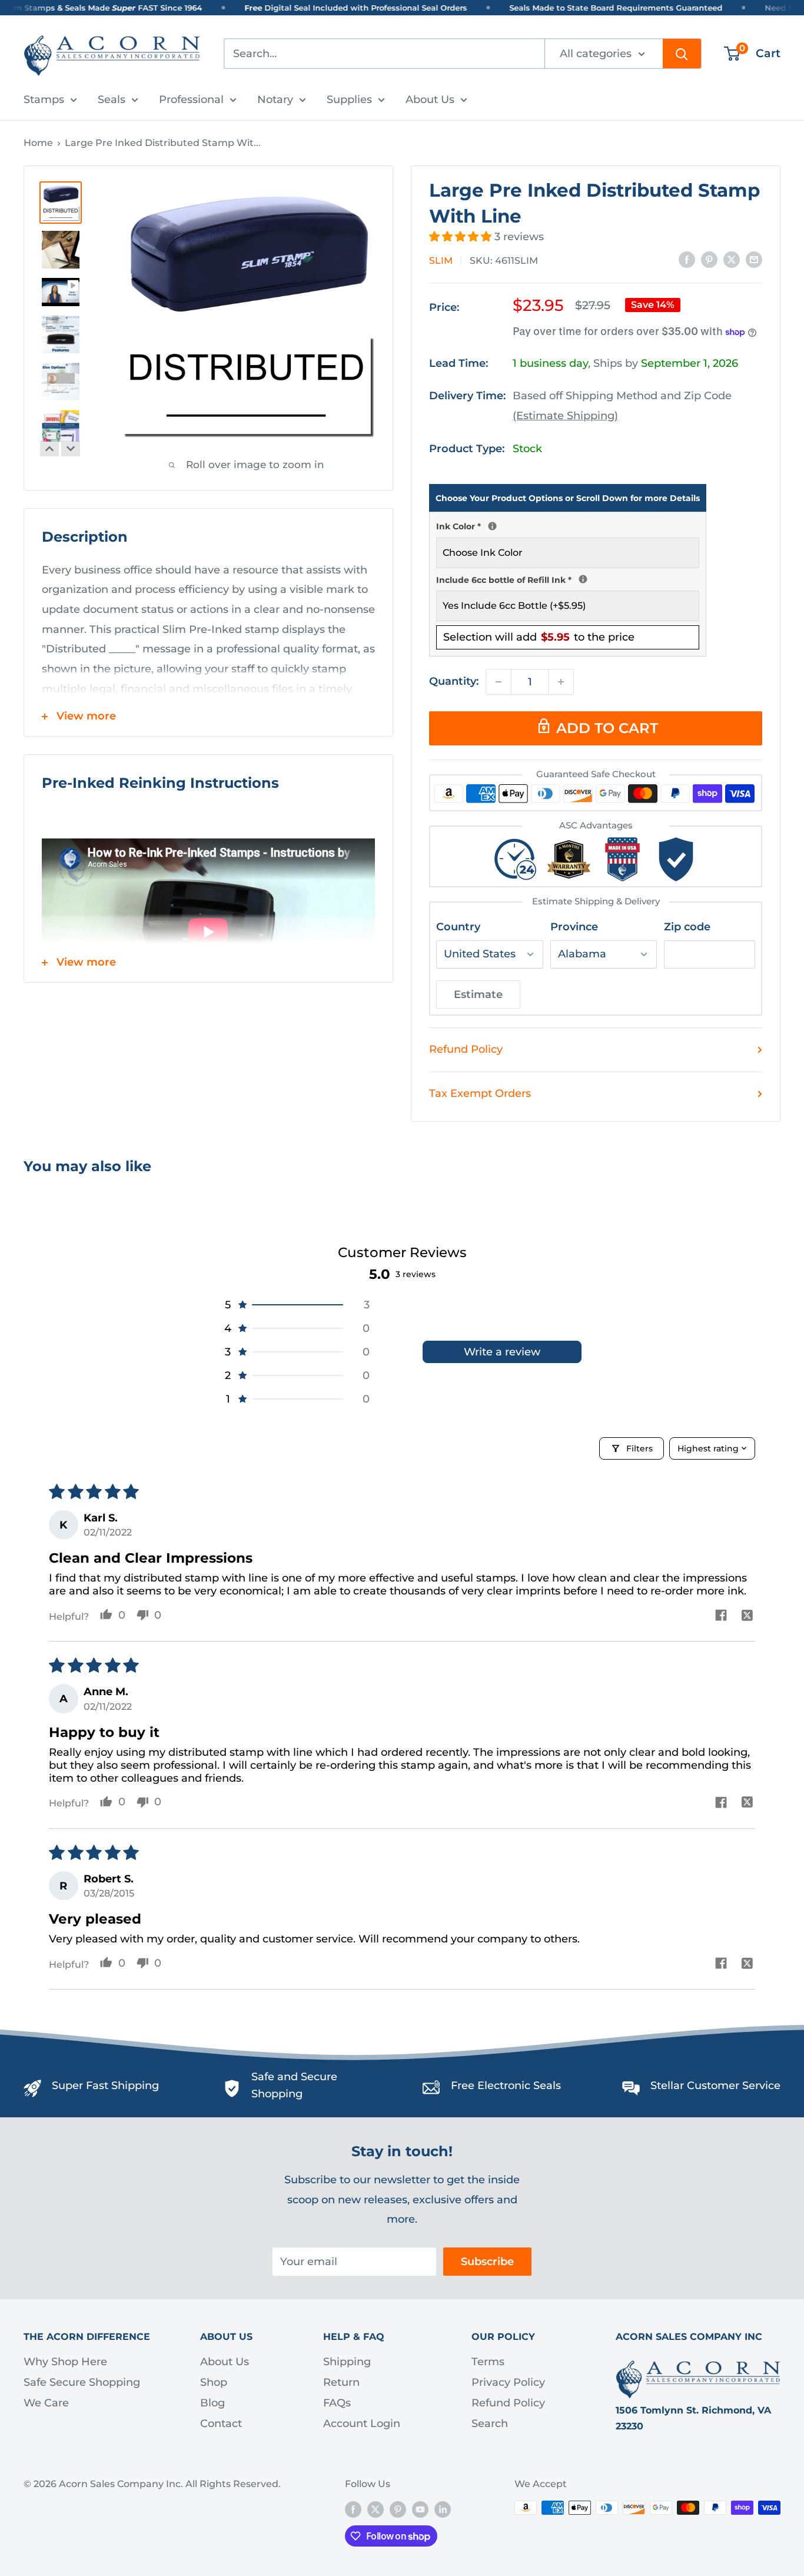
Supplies (349, 100)
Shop (214, 2382)
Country (458, 927)
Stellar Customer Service (715, 2086)
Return (341, 2382)
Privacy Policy (508, 2382)
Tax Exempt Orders (480, 1093)
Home (38, 143)
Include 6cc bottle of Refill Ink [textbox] (568, 579)
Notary (275, 100)
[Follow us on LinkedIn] (443, 2509)
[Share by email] (754, 260)
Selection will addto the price (539, 637)
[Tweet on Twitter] (732, 260)
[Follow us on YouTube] (420, 2509)
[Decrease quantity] (499, 682)
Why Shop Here (65, 2362)
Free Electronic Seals (506, 2086)
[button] (462, 237)
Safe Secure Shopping (82, 2382)
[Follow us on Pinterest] (398, 2509)
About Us (430, 100)
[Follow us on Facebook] (353, 2509)
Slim (441, 261)
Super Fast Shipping (105, 2086)
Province (574, 927)
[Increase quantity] (561, 682)
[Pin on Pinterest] (709, 260)
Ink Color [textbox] (568, 525)
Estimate (478, 994)
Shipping (347, 2362)
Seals (112, 100)
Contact (221, 2424)
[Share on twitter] (747, 1617)
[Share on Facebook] (687, 260)
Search (490, 2424)
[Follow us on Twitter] (376, 2509)
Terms (488, 2362)
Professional (191, 100)
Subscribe (487, 2262)
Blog (212, 2403)
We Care (46, 2403)
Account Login (362, 2424)
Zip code (687, 927)
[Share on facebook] (721, 1617)
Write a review (502, 1352)
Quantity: (454, 681)
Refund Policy (466, 1049)
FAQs (337, 2403)
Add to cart (607, 728)
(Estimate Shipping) (565, 416)
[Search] (682, 54)
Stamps (44, 100)
